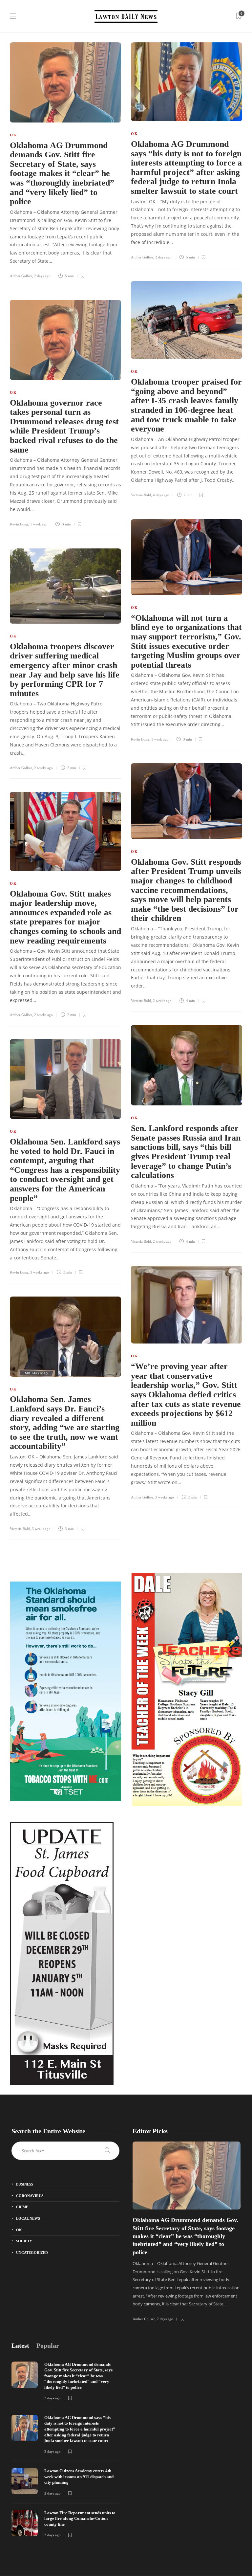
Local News (28, 2218)
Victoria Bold (141, 495)
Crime (22, 2207)
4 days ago (161, 495)
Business (25, 2184)
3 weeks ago (40, 1272)
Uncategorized (32, 2253)
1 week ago (39, 524)
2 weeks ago (43, 768)
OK (13, 135)
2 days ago (42, 276)
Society (24, 2241)
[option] (187, 2232)
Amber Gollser (21, 276)
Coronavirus (30, 2196)
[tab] (20, 2346)
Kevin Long (19, 524)
